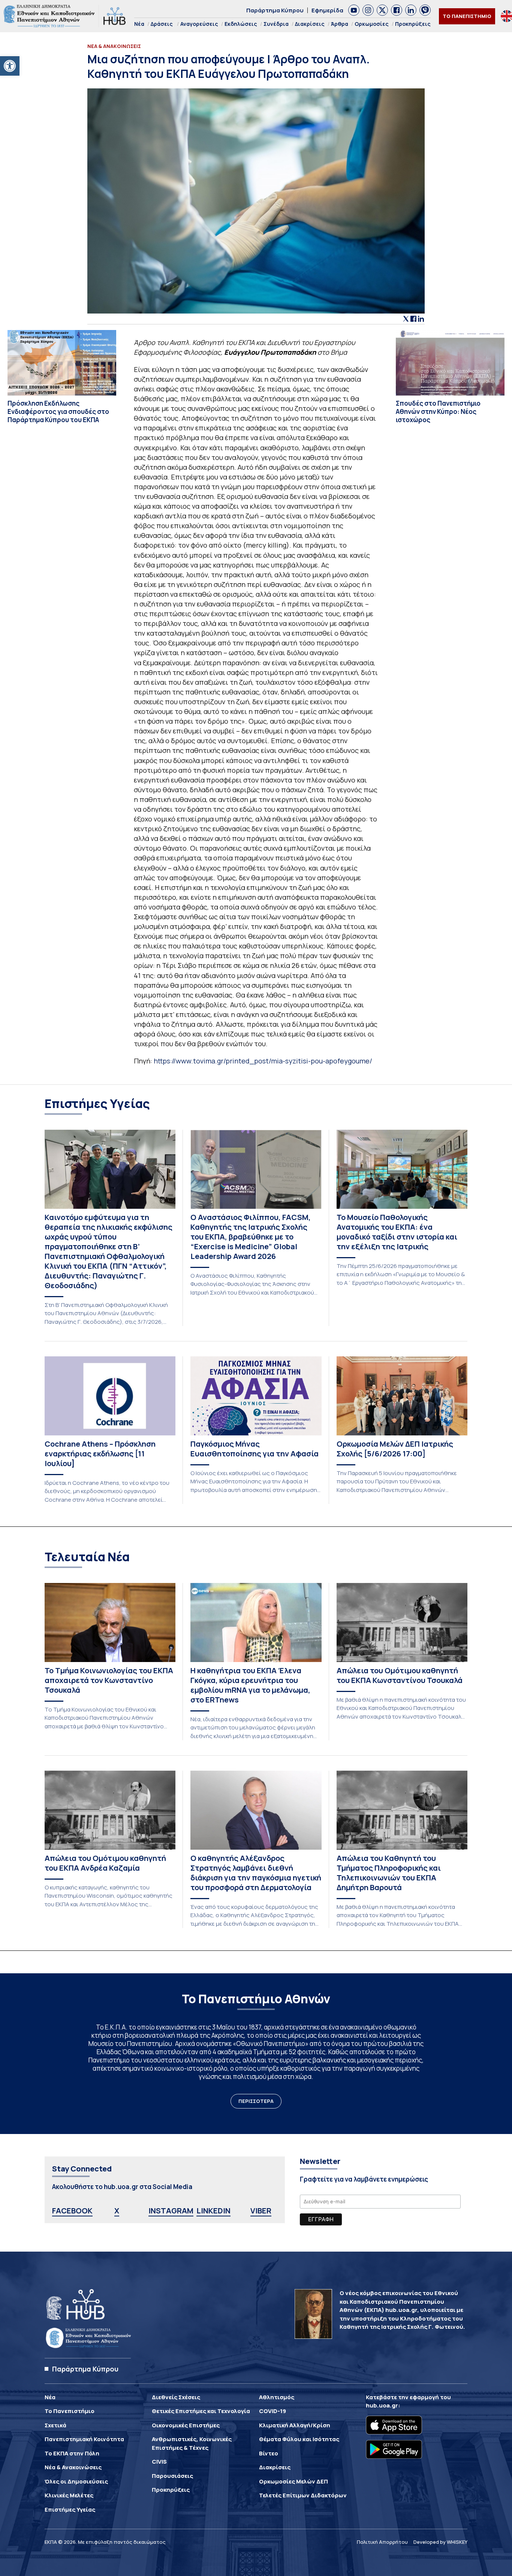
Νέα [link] (139, 24)
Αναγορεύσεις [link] (199, 24)
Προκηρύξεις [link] (413, 24)
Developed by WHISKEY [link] (440, 2542)
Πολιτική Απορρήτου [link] (382, 2542)
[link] (10, 66)
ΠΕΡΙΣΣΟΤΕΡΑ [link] (256, 2101)
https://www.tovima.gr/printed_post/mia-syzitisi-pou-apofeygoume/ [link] (263, 1061)
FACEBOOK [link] (72, 2211)
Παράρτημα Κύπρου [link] (275, 10)
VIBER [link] (261, 2211)
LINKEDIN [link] (213, 2211)
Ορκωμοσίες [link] (372, 24)
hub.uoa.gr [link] (382, 2405)
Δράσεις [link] (162, 24)
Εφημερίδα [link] (327, 10)
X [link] (117, 2211)
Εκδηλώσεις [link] (241, 24)
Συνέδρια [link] (276, 24)
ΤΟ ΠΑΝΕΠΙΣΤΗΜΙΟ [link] (467, 16)
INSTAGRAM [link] (171, 2211)
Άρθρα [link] (340, 24)
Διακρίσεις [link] (310, 24)
